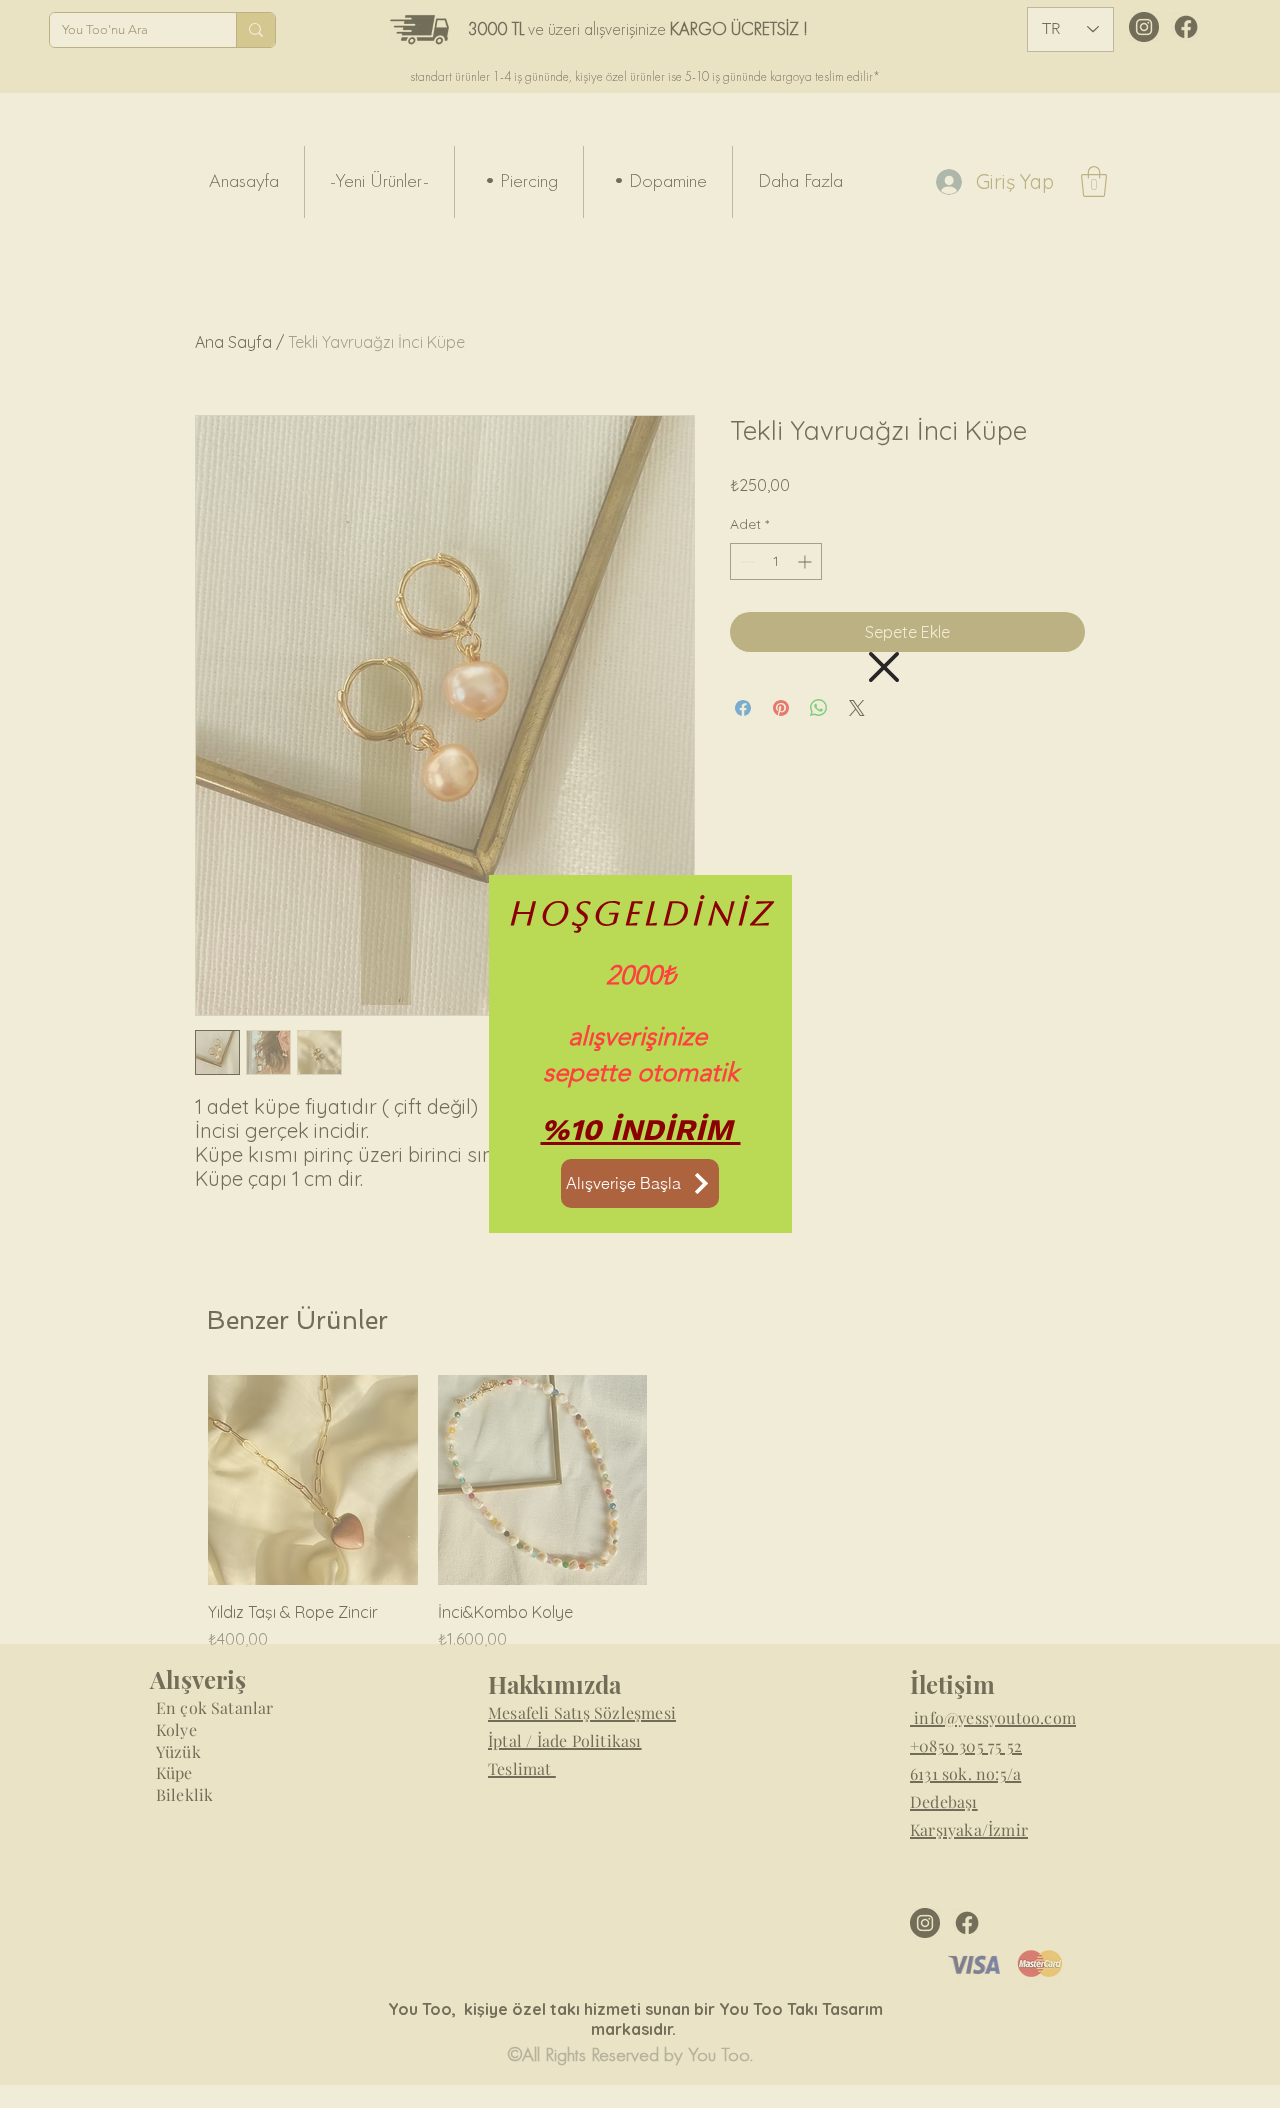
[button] (884, 667)
